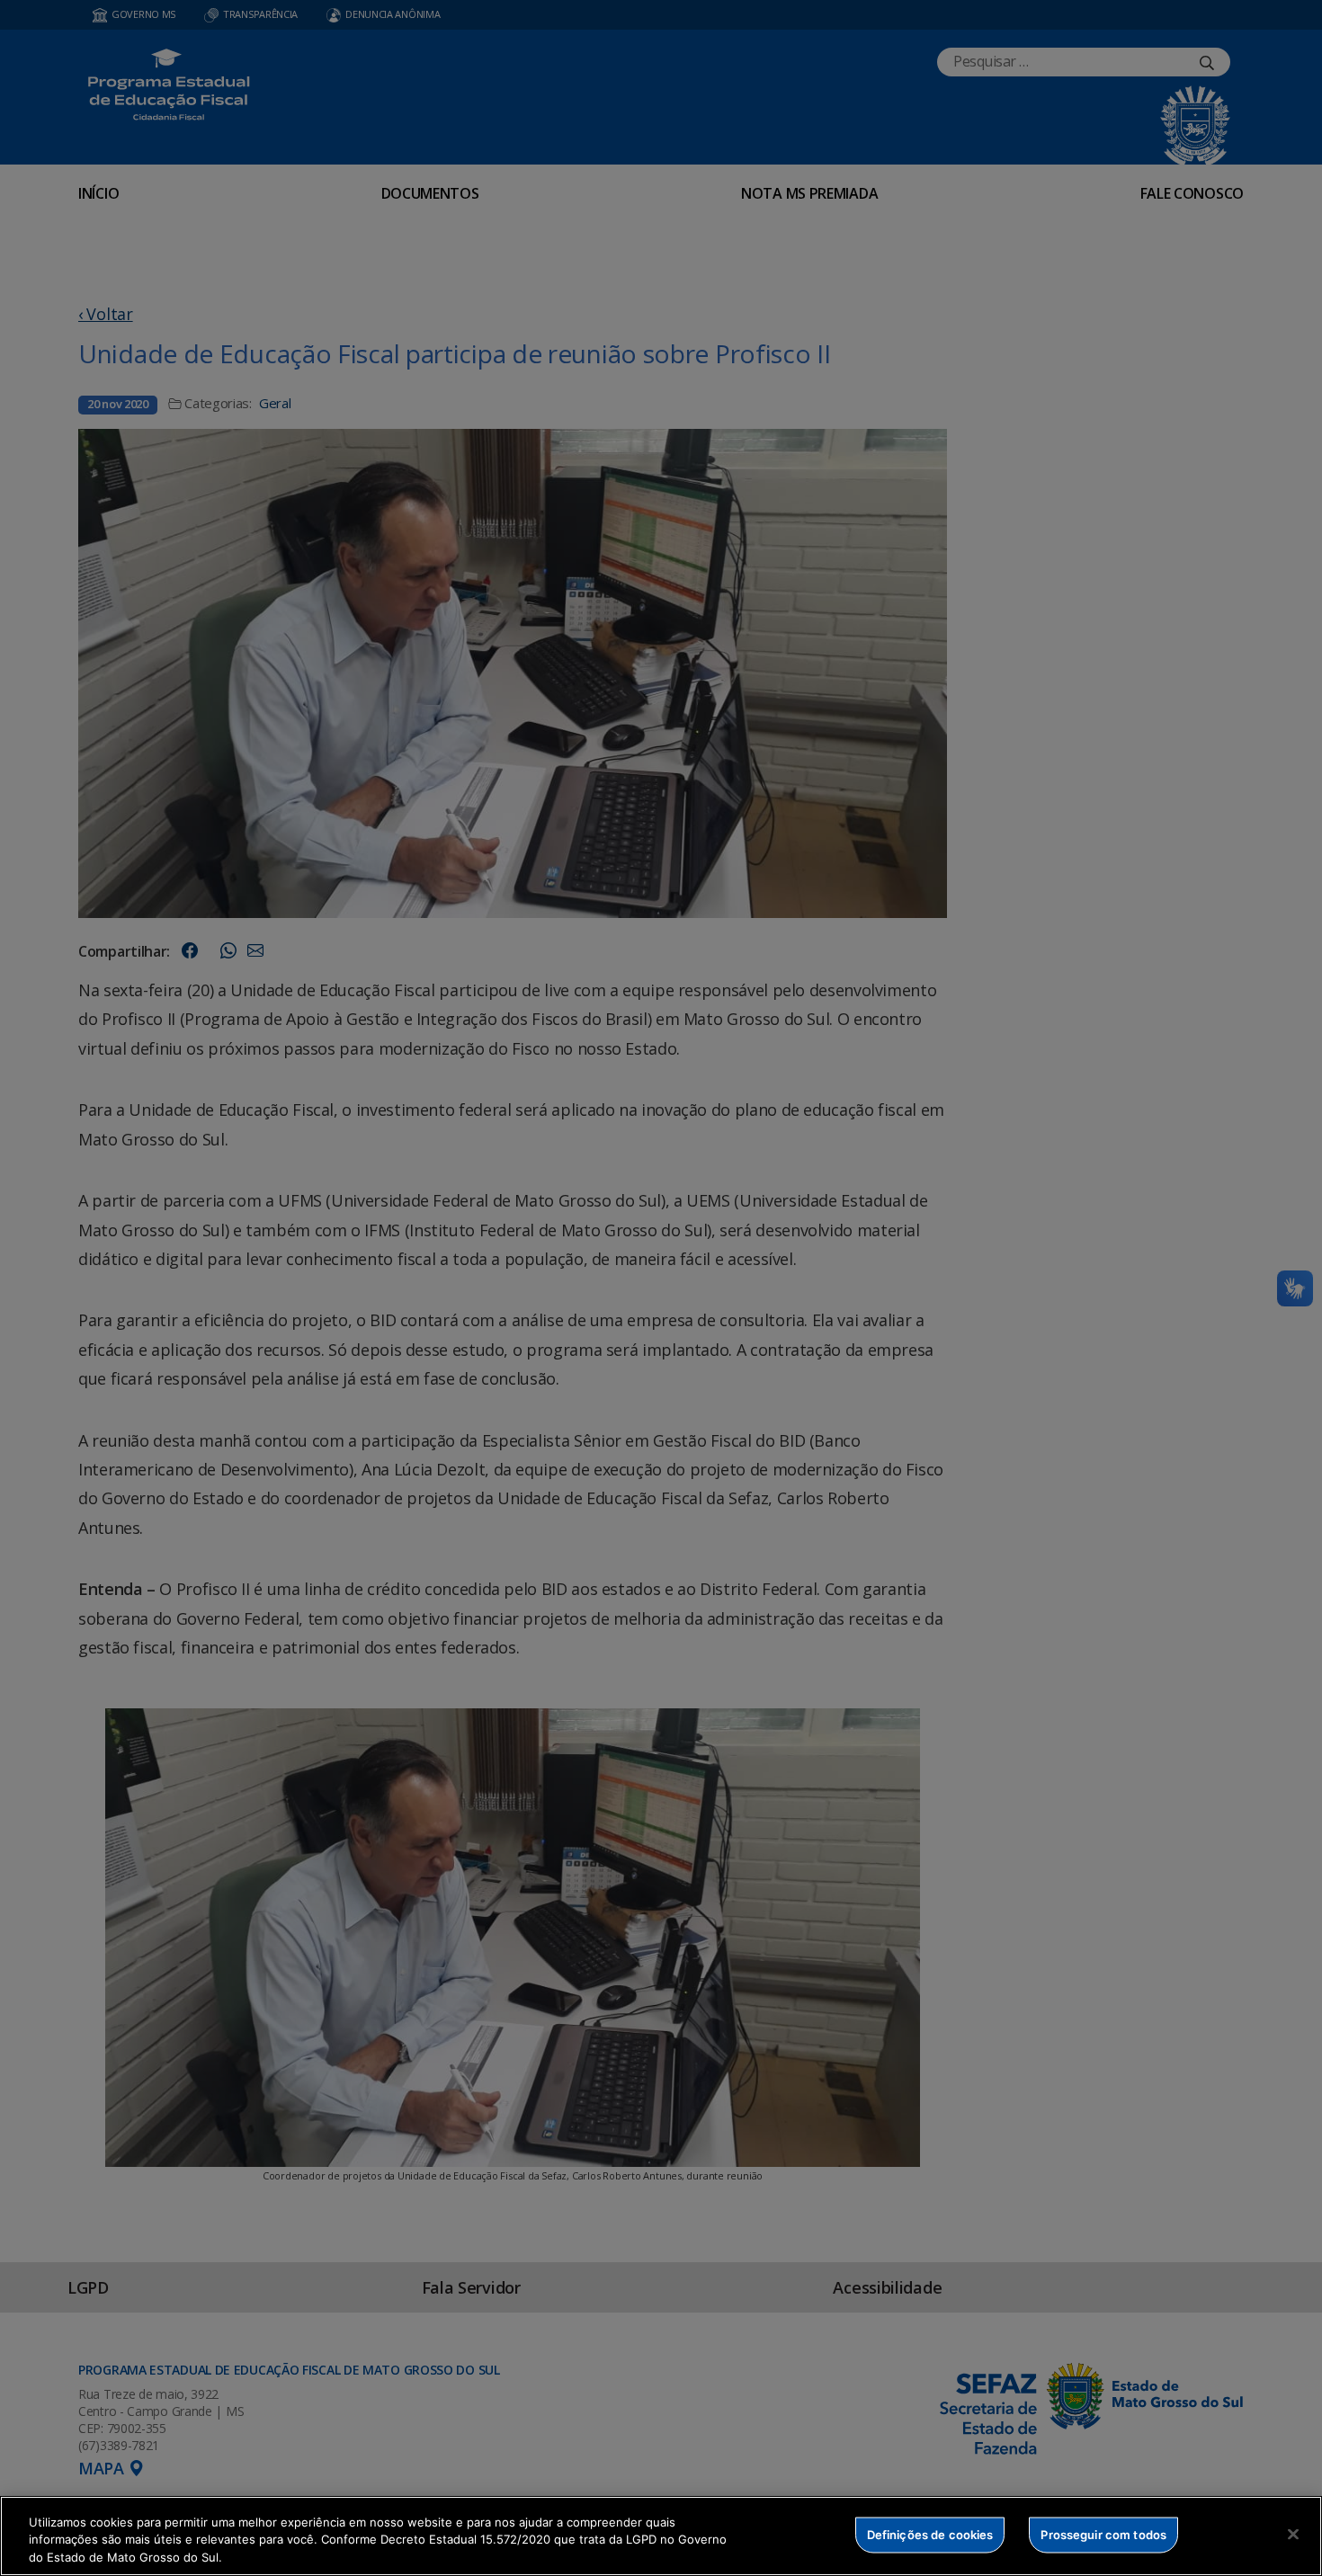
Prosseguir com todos (1103, 2534)
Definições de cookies (930, 2534)
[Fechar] (1293, 2534)
